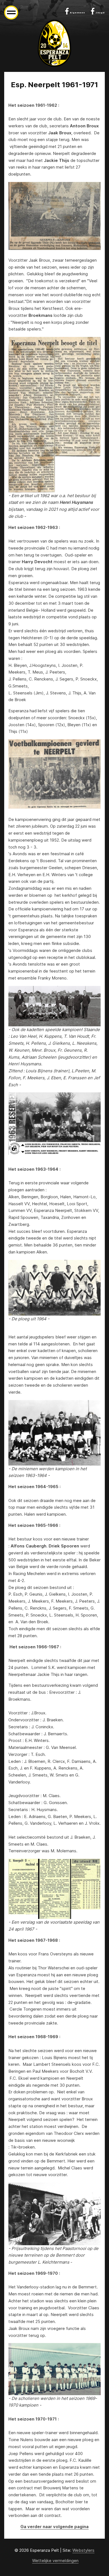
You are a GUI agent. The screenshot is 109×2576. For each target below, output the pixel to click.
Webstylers (83, 2550)
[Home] (54, 43)
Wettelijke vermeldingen (55, 2561)
